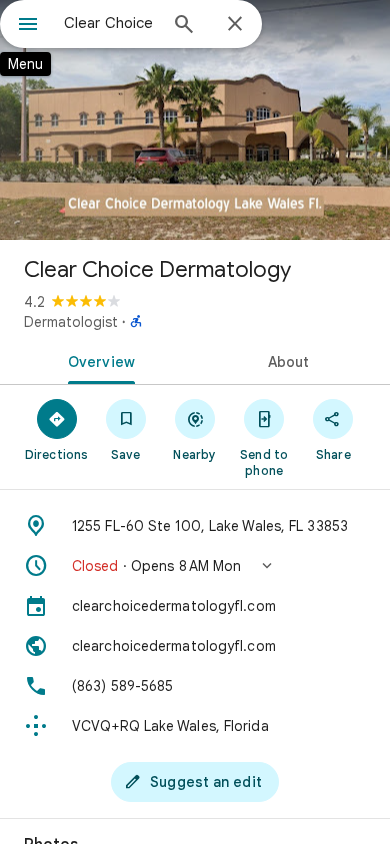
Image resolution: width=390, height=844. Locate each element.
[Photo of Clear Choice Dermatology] (195, 120)
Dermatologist (71, 322)
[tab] (97, 360)
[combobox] (110, 23)
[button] (195, 566)
